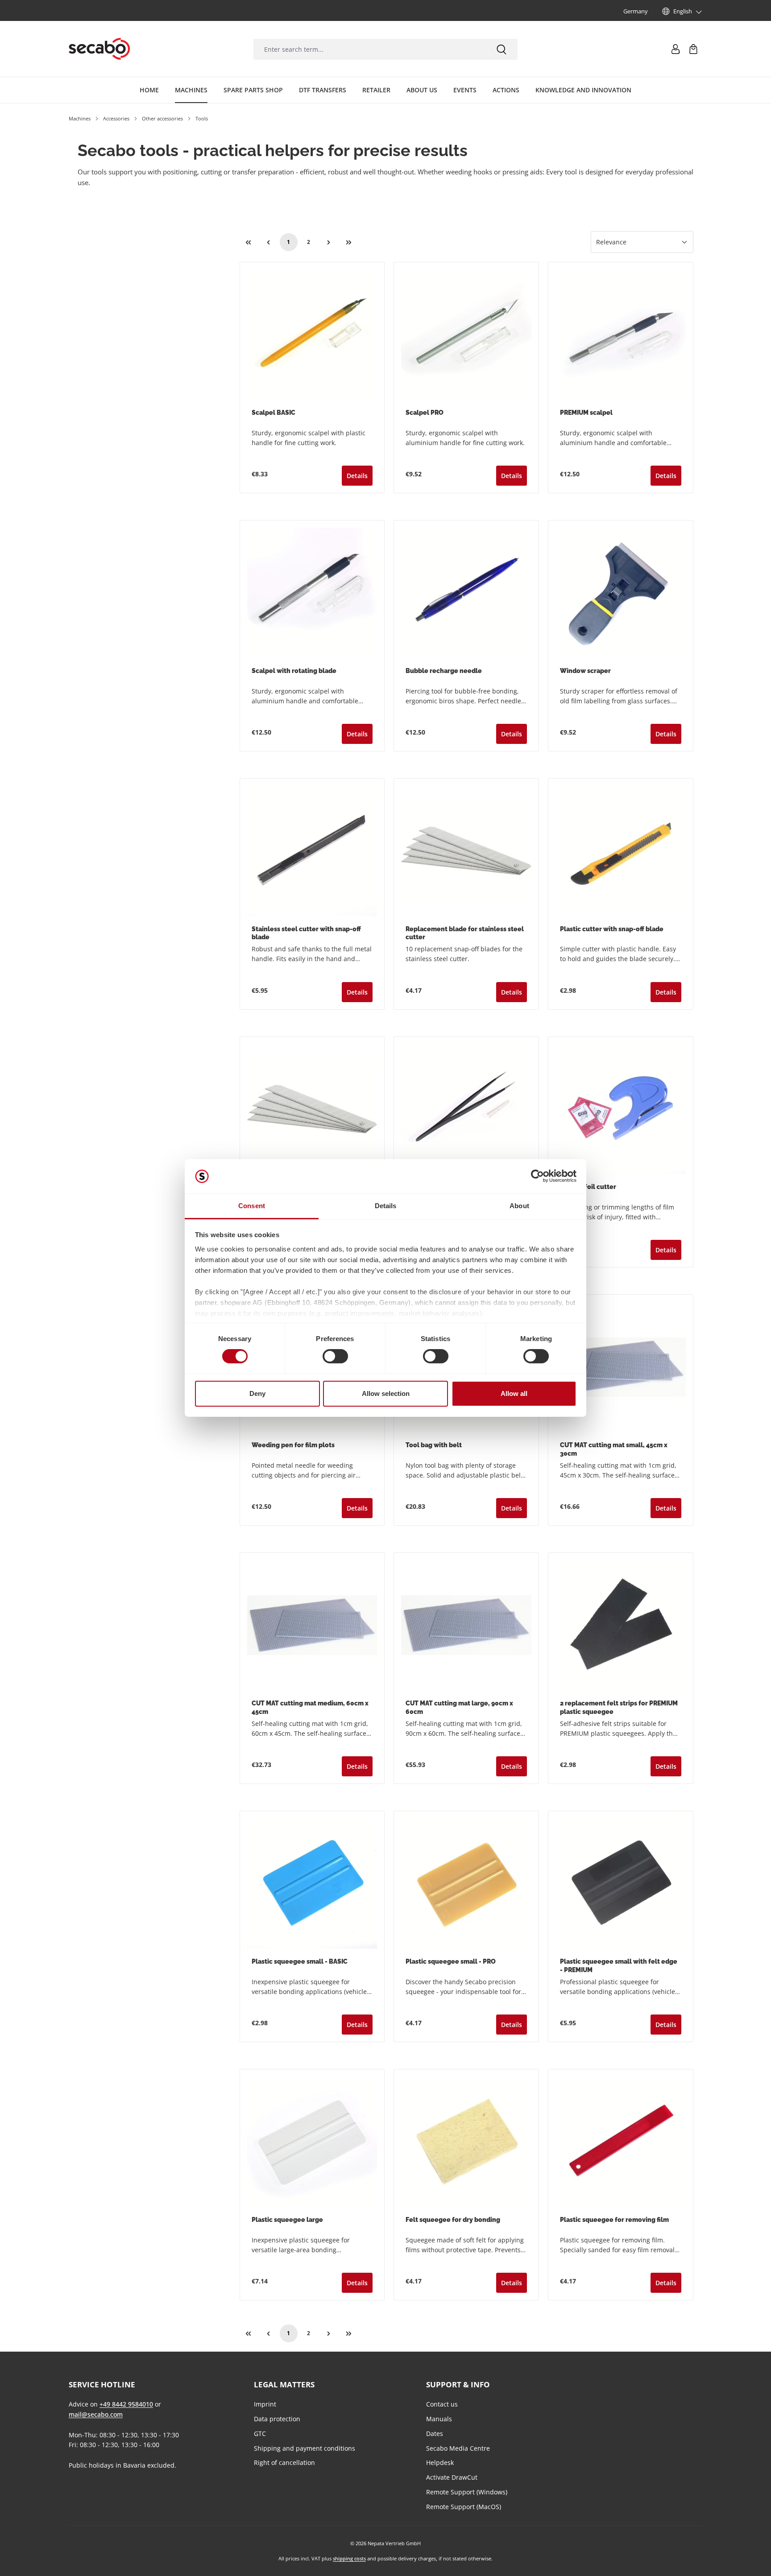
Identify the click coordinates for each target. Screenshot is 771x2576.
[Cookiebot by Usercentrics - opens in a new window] (537, 1176)
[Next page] (329, 242)
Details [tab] (386, 1206)
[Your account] (676, 49)
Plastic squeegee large (287, 2220)
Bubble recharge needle (444, 671)
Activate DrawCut (452, 2477)
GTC (260, 2434)
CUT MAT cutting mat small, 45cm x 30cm (614, 1449)
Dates (435, 2434)
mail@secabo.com (96, 2414)
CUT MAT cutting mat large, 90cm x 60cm (459, 1707)
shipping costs (349, 2558)
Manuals (439, 2419)
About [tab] (519, 1206)
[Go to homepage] (99, 49)
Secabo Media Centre (458, 2448)
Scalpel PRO (425, 413)
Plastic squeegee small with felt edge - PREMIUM (619, 1966)
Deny (257, 1393)
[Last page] (349, 242)
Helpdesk (440, 2462)
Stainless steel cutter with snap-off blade (306, 933)
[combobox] (369, 49)
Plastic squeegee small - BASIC (300, 1961)
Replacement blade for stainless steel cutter (465, 933)
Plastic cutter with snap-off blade (612, 929)
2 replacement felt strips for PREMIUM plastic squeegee (619, 1707)
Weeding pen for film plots (293, 1445)
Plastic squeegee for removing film (614, 2220)
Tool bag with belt (434, 1445)
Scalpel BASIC (274, 413)
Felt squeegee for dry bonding (453, 2220)
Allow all (514, 1393)
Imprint (265, 2404)
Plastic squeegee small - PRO (451, 1961)
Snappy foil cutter (588, 1187)
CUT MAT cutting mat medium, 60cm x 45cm (310, 1707)
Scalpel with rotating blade (294, 671)
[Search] (502, 49)
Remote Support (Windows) (467, 2492)
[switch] (335, 1356)
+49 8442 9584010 (126, 2404)
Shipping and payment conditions (305, 2448)
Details (357, 476)
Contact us (442, 2404)
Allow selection (386, 1393)
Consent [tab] (252, 1206)
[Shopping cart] (693, 49)
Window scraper (585, 671)
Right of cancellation (284, 2462)
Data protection (277, 2419)
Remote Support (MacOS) (464, 2507)
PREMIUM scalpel (586, 413)
